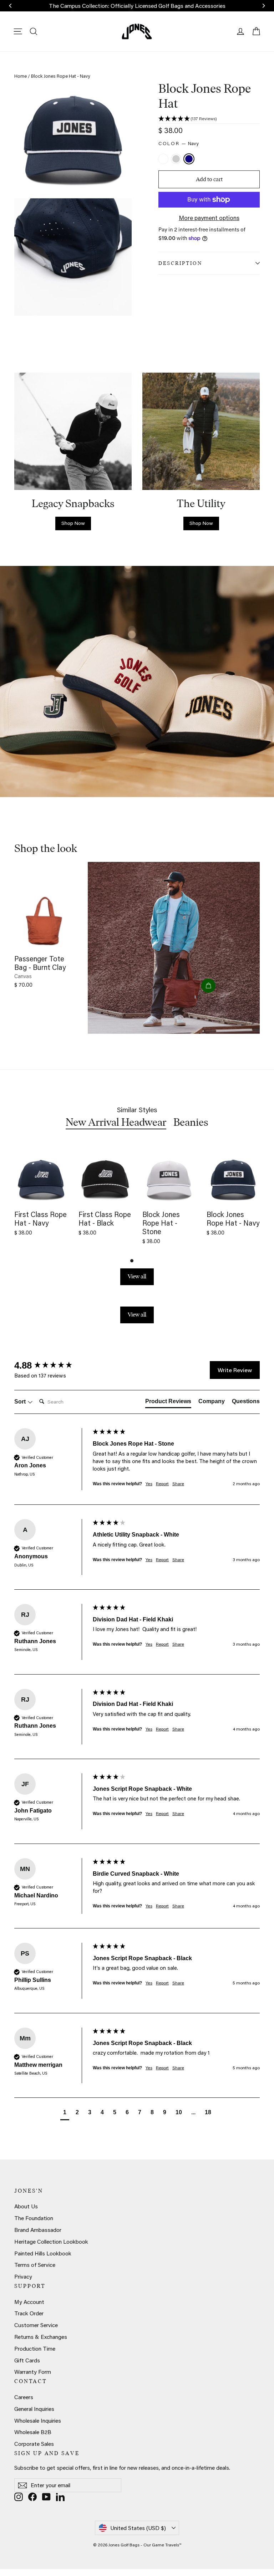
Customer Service (36, 2325)
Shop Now (73, 523)
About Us (26, 2206)
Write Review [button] (235, 1370)
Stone (176, 159)
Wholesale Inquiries (38, 2421)
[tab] (168, 1403)
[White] (164, 160)
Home (21, 76)
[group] (52, 1365)
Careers (24, 2397)
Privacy (23, 2276)
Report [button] (162, 1484)
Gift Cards (27, 2360)
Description (180, 263)
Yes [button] (149, 1484)
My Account (29, 2302)
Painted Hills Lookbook (43, 2253)
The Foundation (34, 2218)
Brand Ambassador (38, 2230)
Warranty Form (33, 2372)
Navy (189, 159)
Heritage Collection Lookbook (51, 2242)
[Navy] (190, 160)
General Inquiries (34, 2409)
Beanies (191, 1122)
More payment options (209, 218)
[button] (209, 119)
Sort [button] (21, 1402)
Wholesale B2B (33, 2432)
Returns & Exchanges (41, 2337)
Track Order (29, 2313)
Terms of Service (35, 2265)
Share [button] (178, 1484)
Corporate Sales (34, 2444)
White (163, 159)
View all (137, 1276)
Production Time (35, 2348)
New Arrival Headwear (116, 1122)
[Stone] (177, 160)
